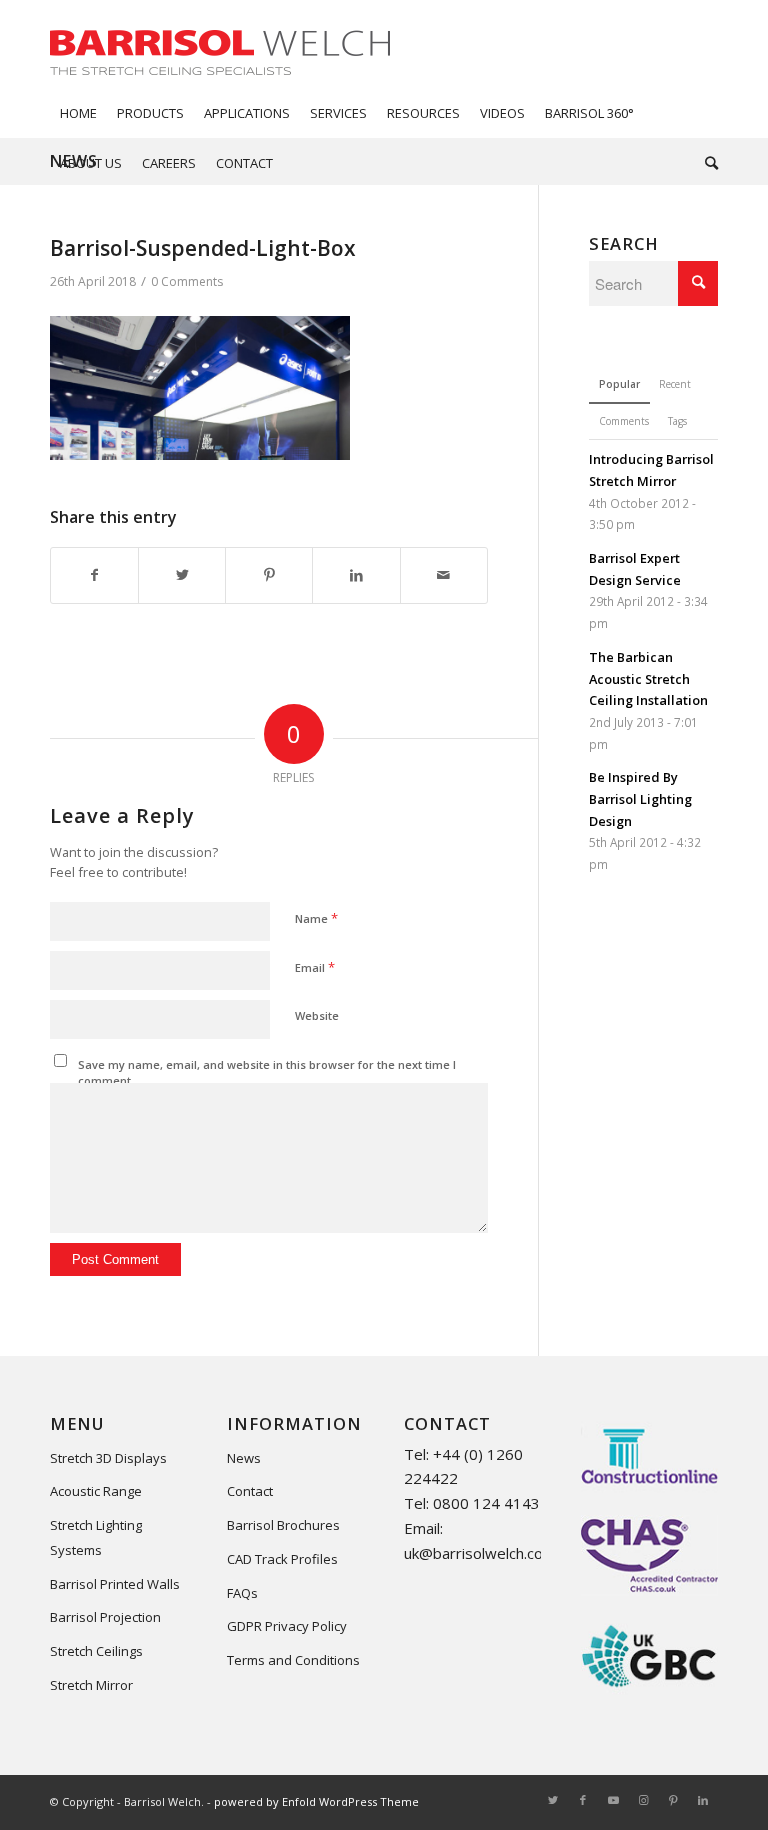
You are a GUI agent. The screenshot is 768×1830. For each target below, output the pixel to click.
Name (316, 918)
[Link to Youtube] (613, 1800)
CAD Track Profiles (282, 1559)
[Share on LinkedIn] (356, 575)
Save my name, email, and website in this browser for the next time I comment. (267, 1073)
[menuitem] (78, 113)
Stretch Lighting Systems (96, 1537)
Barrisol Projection (105, 1617)
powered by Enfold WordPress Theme (316, 1801)
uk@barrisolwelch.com (480, 1553)
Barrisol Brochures (283, 1525)
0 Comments (187, 281)
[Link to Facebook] (583, 1800)
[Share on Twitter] (182, 575)
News (244, 1458)
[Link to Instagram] (643, 1800)
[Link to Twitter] (553, 1800)
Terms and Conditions (293, 1660)
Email (315, 967)
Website (317, 1015)
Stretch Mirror (91, 1685)
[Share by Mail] (444, 575)
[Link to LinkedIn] (703, 1800)
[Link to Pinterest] (673, 1800)
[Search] (706, 163)
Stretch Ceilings (96, 1651)
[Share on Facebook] (94, 575)
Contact (250, 1491)
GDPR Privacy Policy (287, 1626)
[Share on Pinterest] (269, 575)
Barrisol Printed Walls (115, 1584)
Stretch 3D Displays (108, 1458)
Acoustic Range (96, 1491)
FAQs (242, 1593)
